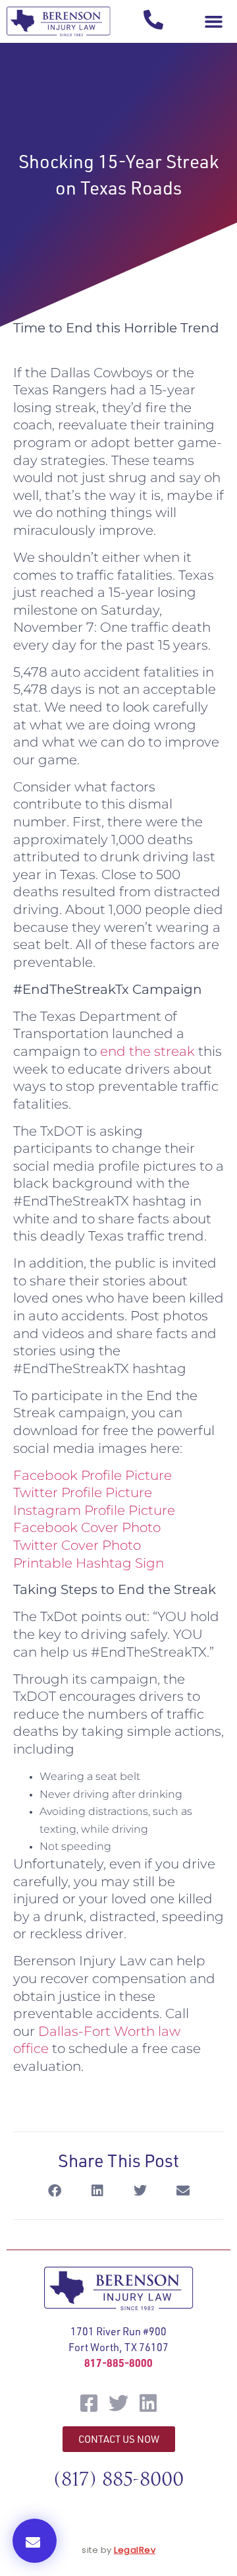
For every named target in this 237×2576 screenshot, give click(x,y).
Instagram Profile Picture (94, 1510)
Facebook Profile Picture (94, 1475)
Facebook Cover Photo (87, 1527)
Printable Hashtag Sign (89, 1563)
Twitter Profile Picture (83, 1492)
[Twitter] (118, 2403)
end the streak (147, 1051)
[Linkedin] (148, 2403)
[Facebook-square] (89, 2403)
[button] (213, 22)
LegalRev (135, 2550)
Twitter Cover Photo (79, 1545)
